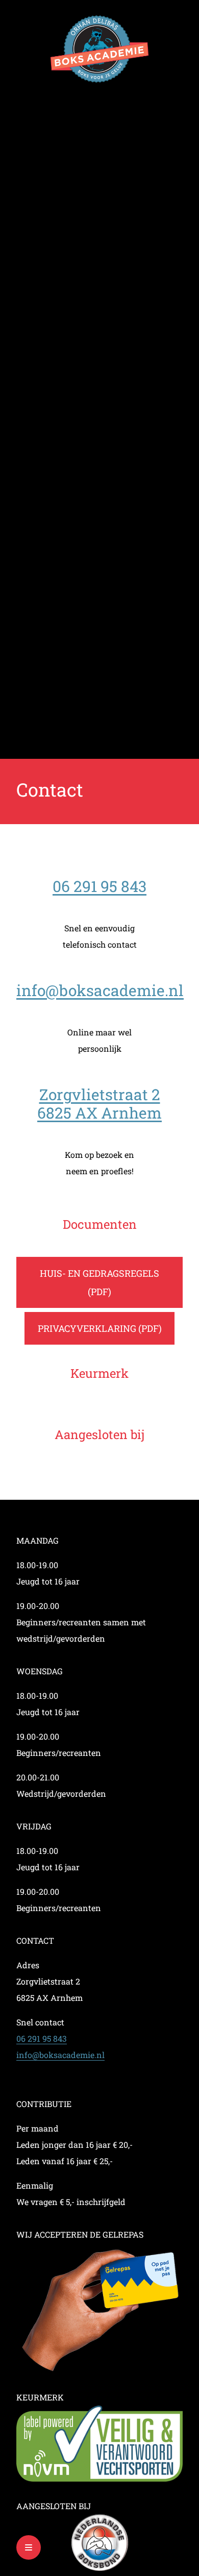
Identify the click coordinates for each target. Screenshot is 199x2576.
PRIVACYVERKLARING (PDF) (100, 1328)
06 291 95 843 (99, 886)
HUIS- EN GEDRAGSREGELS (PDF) (99, 1282)
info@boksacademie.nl (100, 990)
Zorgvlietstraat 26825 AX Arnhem (99, 1104)
